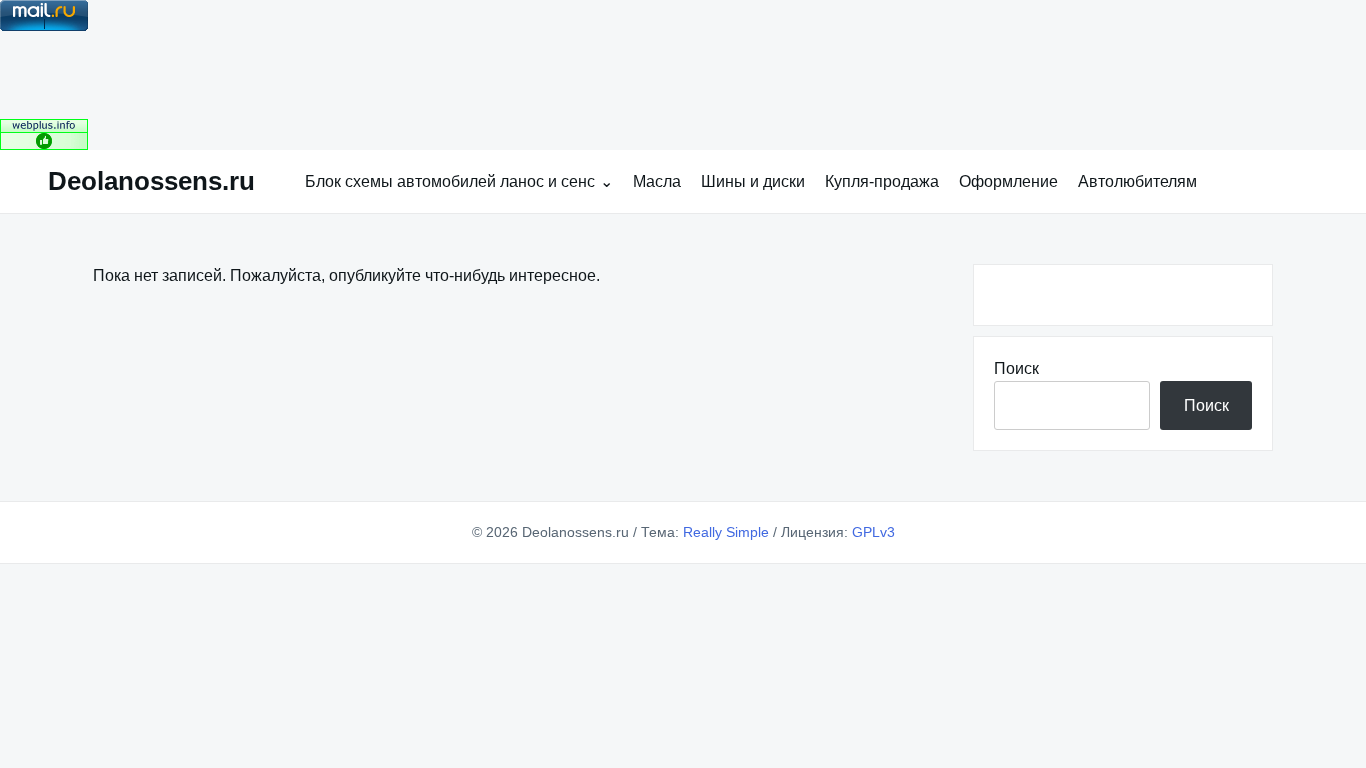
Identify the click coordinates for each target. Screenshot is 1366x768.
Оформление (1008, 181)
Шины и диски (753, 181)
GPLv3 (873, 532)
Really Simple (726, 532)
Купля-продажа (882, 181)
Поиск (1016, 368)
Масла (657, 181)
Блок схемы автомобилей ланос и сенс (450, 181)
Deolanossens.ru (151, 181)
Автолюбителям (1137, 181)
